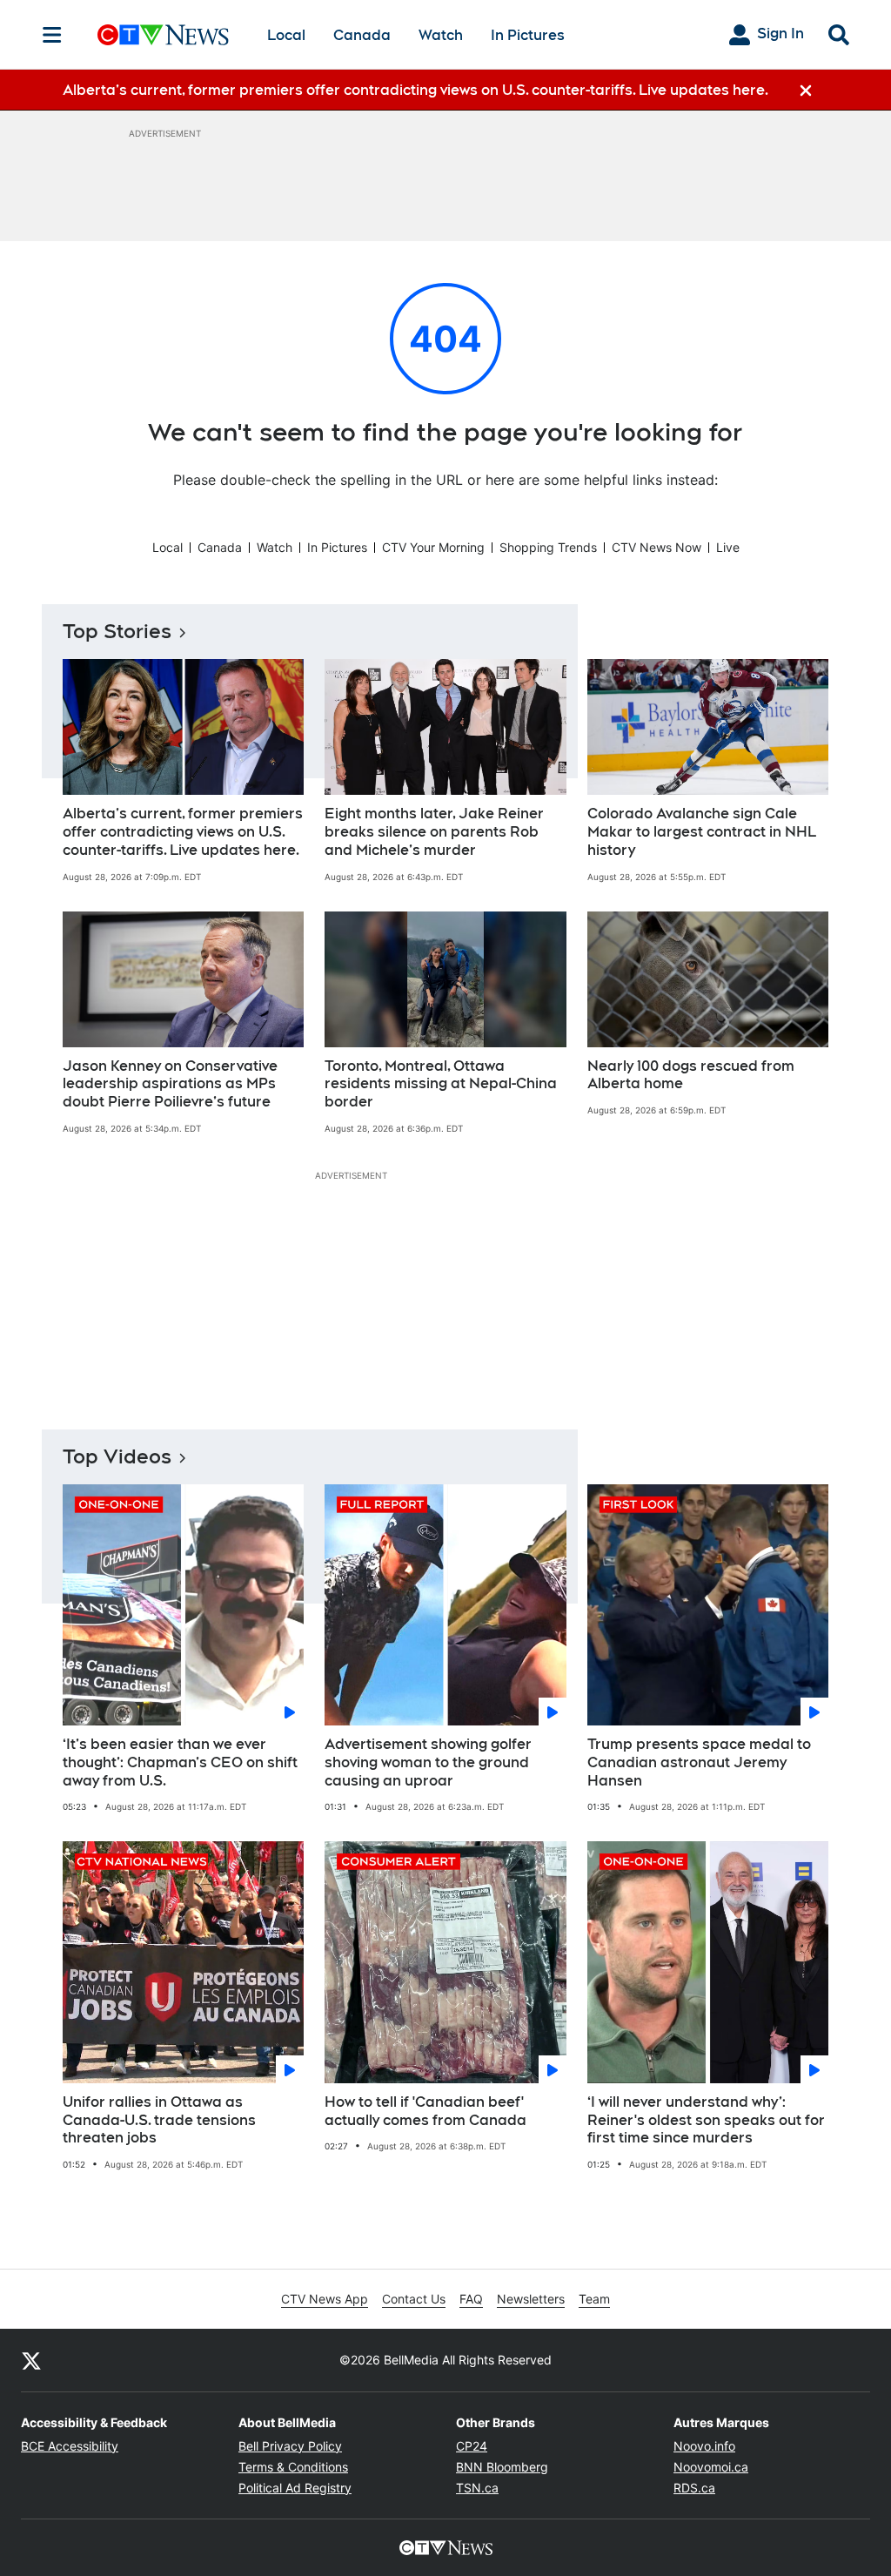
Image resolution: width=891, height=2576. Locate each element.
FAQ (471, 2299)
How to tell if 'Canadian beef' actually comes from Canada (425, 2111)
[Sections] (52, 35)
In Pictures (528, 35)
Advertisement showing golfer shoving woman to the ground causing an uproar (428, 1762)
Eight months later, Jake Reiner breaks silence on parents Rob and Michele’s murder (434, 832)
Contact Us (414, 2299)
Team (594, 2299)
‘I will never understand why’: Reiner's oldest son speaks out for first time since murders (706, 2120)
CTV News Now (657, 547)
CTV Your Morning (433, 547)
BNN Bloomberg (502, 2467)
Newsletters (531, 2299)
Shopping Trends (548, 547)
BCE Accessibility (70, 2446)
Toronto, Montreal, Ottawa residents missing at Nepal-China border (441, 1084)
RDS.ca (694, 2488)
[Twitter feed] (31, 2360)
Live (728, 547)
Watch (441, 35)
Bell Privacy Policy (290, 2446)
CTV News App (325, 2299)
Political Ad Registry (295, 2488)
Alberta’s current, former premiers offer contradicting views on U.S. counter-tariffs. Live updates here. (183, 832)
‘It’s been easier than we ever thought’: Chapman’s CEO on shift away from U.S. (180, 1762)
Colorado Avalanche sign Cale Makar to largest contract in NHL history (702, 832)
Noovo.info (704, 2446)
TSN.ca (477, 2488)
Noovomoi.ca (711, 2467)
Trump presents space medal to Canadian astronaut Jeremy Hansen (699, 1762)
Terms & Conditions (293, 2467)
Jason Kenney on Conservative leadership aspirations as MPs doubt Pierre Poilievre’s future (170, 1084)
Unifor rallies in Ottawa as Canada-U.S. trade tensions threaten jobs (159, 2120)
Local (286, 35)
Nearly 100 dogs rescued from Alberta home (691, 1075)
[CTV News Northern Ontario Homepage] (163, 35)
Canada (362, 35)
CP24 (472, 2446)
